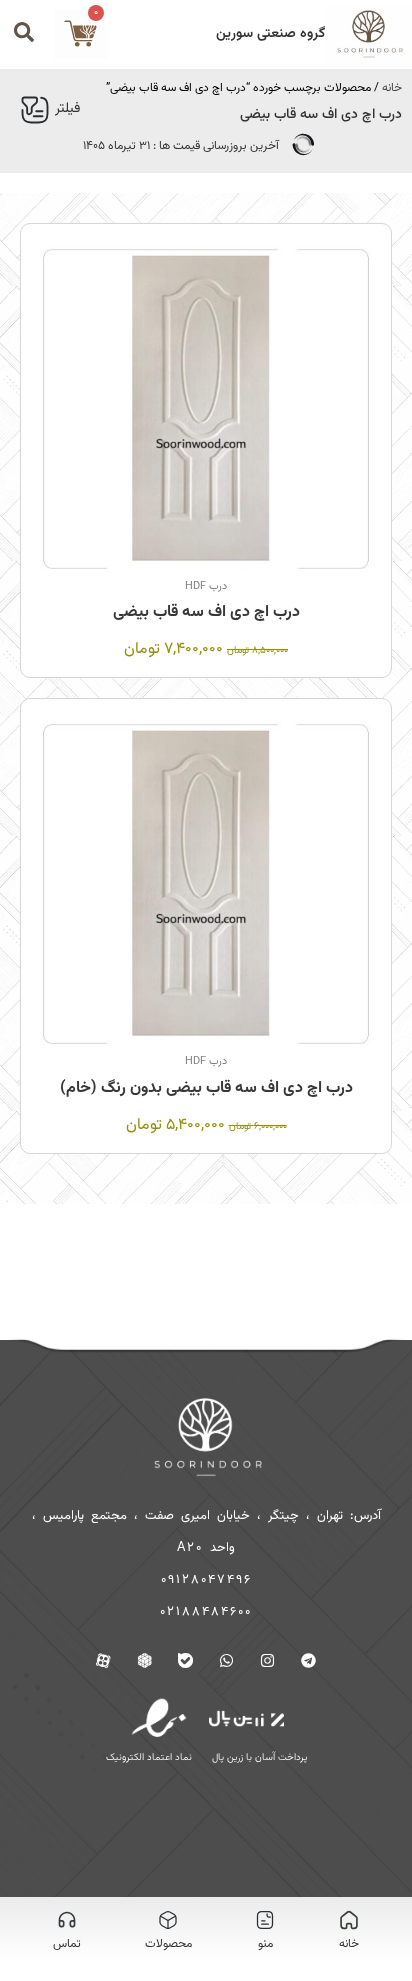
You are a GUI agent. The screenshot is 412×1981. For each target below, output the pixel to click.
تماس (67, 1944)
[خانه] (349, 1920)
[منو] (265, 1920)
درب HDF (206, 586)
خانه (392, 88)
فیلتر (67, 109)
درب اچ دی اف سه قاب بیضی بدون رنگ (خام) (206, 1088)
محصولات (168, 1944)
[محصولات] (168, 1920)
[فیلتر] (35, 110)
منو (265, 1944)
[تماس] (67, 1920)
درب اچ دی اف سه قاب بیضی (206, 612)
